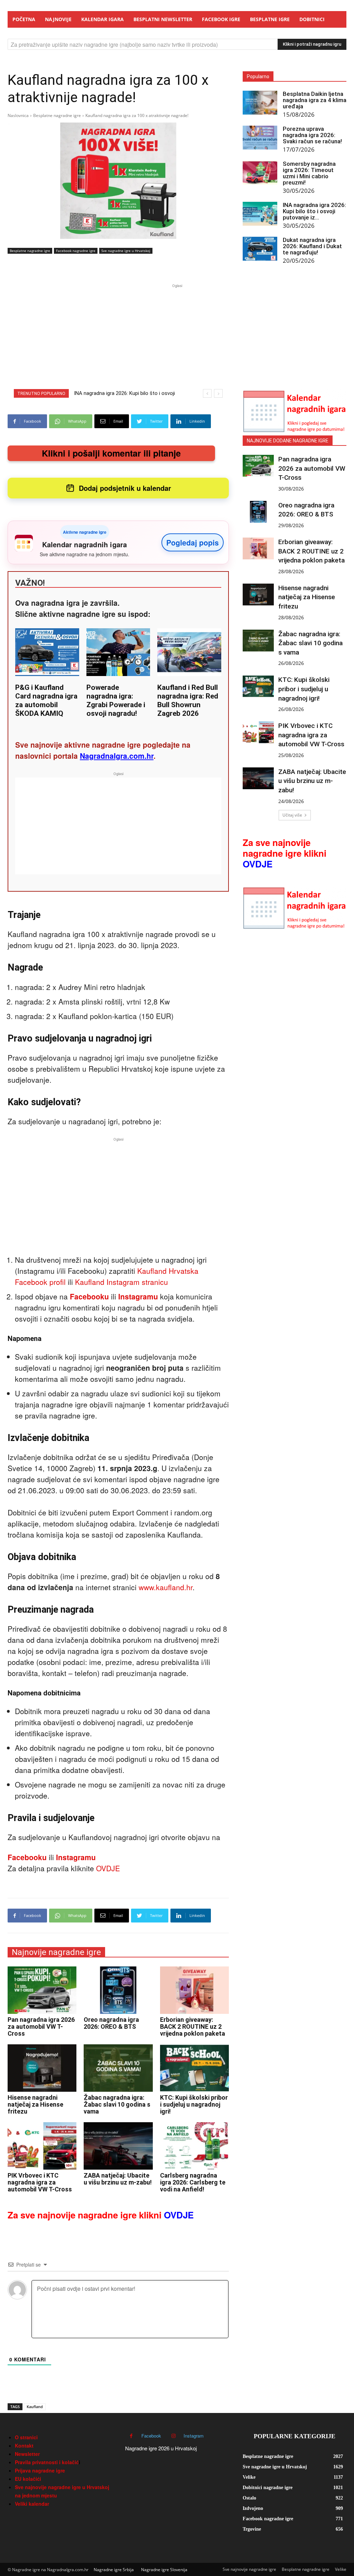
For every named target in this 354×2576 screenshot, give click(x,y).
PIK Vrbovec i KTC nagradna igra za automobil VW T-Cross (40, 2182)
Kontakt (24, 2446)
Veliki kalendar (32, 2504)
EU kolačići (28, 2479)
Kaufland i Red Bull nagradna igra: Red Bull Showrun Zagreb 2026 (188, 700)
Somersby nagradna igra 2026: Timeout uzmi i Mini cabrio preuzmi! (309, 173)
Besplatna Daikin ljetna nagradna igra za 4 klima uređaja (315, 100)
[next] (218, 393)
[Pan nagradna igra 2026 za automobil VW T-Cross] (42, 1990)
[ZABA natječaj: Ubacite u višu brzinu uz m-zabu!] (118, 2146)
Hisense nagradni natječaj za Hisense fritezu (35, 2104)
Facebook (151, 2436)
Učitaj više (292, 815)
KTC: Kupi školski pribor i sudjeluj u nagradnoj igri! (194, 2104)
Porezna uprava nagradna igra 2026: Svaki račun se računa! (312, 135)
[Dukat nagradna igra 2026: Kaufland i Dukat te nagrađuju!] (260, 249)
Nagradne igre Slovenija (164, 2570)
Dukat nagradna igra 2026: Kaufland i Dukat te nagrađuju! (312, 246)
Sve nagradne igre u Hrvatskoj (126, 251)
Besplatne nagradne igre (57, 115)
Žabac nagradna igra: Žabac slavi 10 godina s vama (117, 2104)
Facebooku (89, 1296)
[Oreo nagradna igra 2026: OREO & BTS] (118, 1990)
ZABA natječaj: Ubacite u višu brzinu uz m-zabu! (118, 2179)
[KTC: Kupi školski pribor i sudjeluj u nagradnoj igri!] (194, 2068)
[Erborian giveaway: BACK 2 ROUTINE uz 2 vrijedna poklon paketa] (194, 1990)
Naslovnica (18, 115)
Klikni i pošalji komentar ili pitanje (111, 453)
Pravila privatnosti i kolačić (47, 2462)
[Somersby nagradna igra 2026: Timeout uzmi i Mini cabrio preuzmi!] (260, 173)
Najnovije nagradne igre (56, 1952)
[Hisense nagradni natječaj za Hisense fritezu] (42, 2068)
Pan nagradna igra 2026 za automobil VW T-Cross (41, 2026)
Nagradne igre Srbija (114, 2570)
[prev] (207, 393)
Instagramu (138, 1296)
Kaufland (35, 2407)
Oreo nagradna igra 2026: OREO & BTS (111, 2023)
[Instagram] (173, 2436)
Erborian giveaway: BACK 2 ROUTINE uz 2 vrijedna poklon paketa (193, 2026)
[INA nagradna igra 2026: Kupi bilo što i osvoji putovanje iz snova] (260, 214)
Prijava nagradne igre (40, 2470)
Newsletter (27, 2454)
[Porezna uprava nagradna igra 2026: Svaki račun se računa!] (260, 138)
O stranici (26, 2437)
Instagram (194, 2436)
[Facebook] (131, 2436)
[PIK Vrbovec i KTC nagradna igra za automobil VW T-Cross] (42, 2146)
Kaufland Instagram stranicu (122, 1282)
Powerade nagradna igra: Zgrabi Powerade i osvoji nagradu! (116, 700)
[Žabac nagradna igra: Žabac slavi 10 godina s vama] (118, 2068)
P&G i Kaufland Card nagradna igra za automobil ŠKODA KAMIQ (46, 700)
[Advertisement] (177, 338)
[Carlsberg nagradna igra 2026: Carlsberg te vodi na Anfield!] (194, 2146)
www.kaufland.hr (166, 1587)
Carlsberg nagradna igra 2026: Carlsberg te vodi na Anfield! (193, 2182)
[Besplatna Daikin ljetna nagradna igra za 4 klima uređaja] (260, 103)
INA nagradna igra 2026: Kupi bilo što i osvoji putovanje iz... (314, 211)
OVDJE (108, 1868)
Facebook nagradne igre (76, 251)
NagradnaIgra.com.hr (117, 756)
